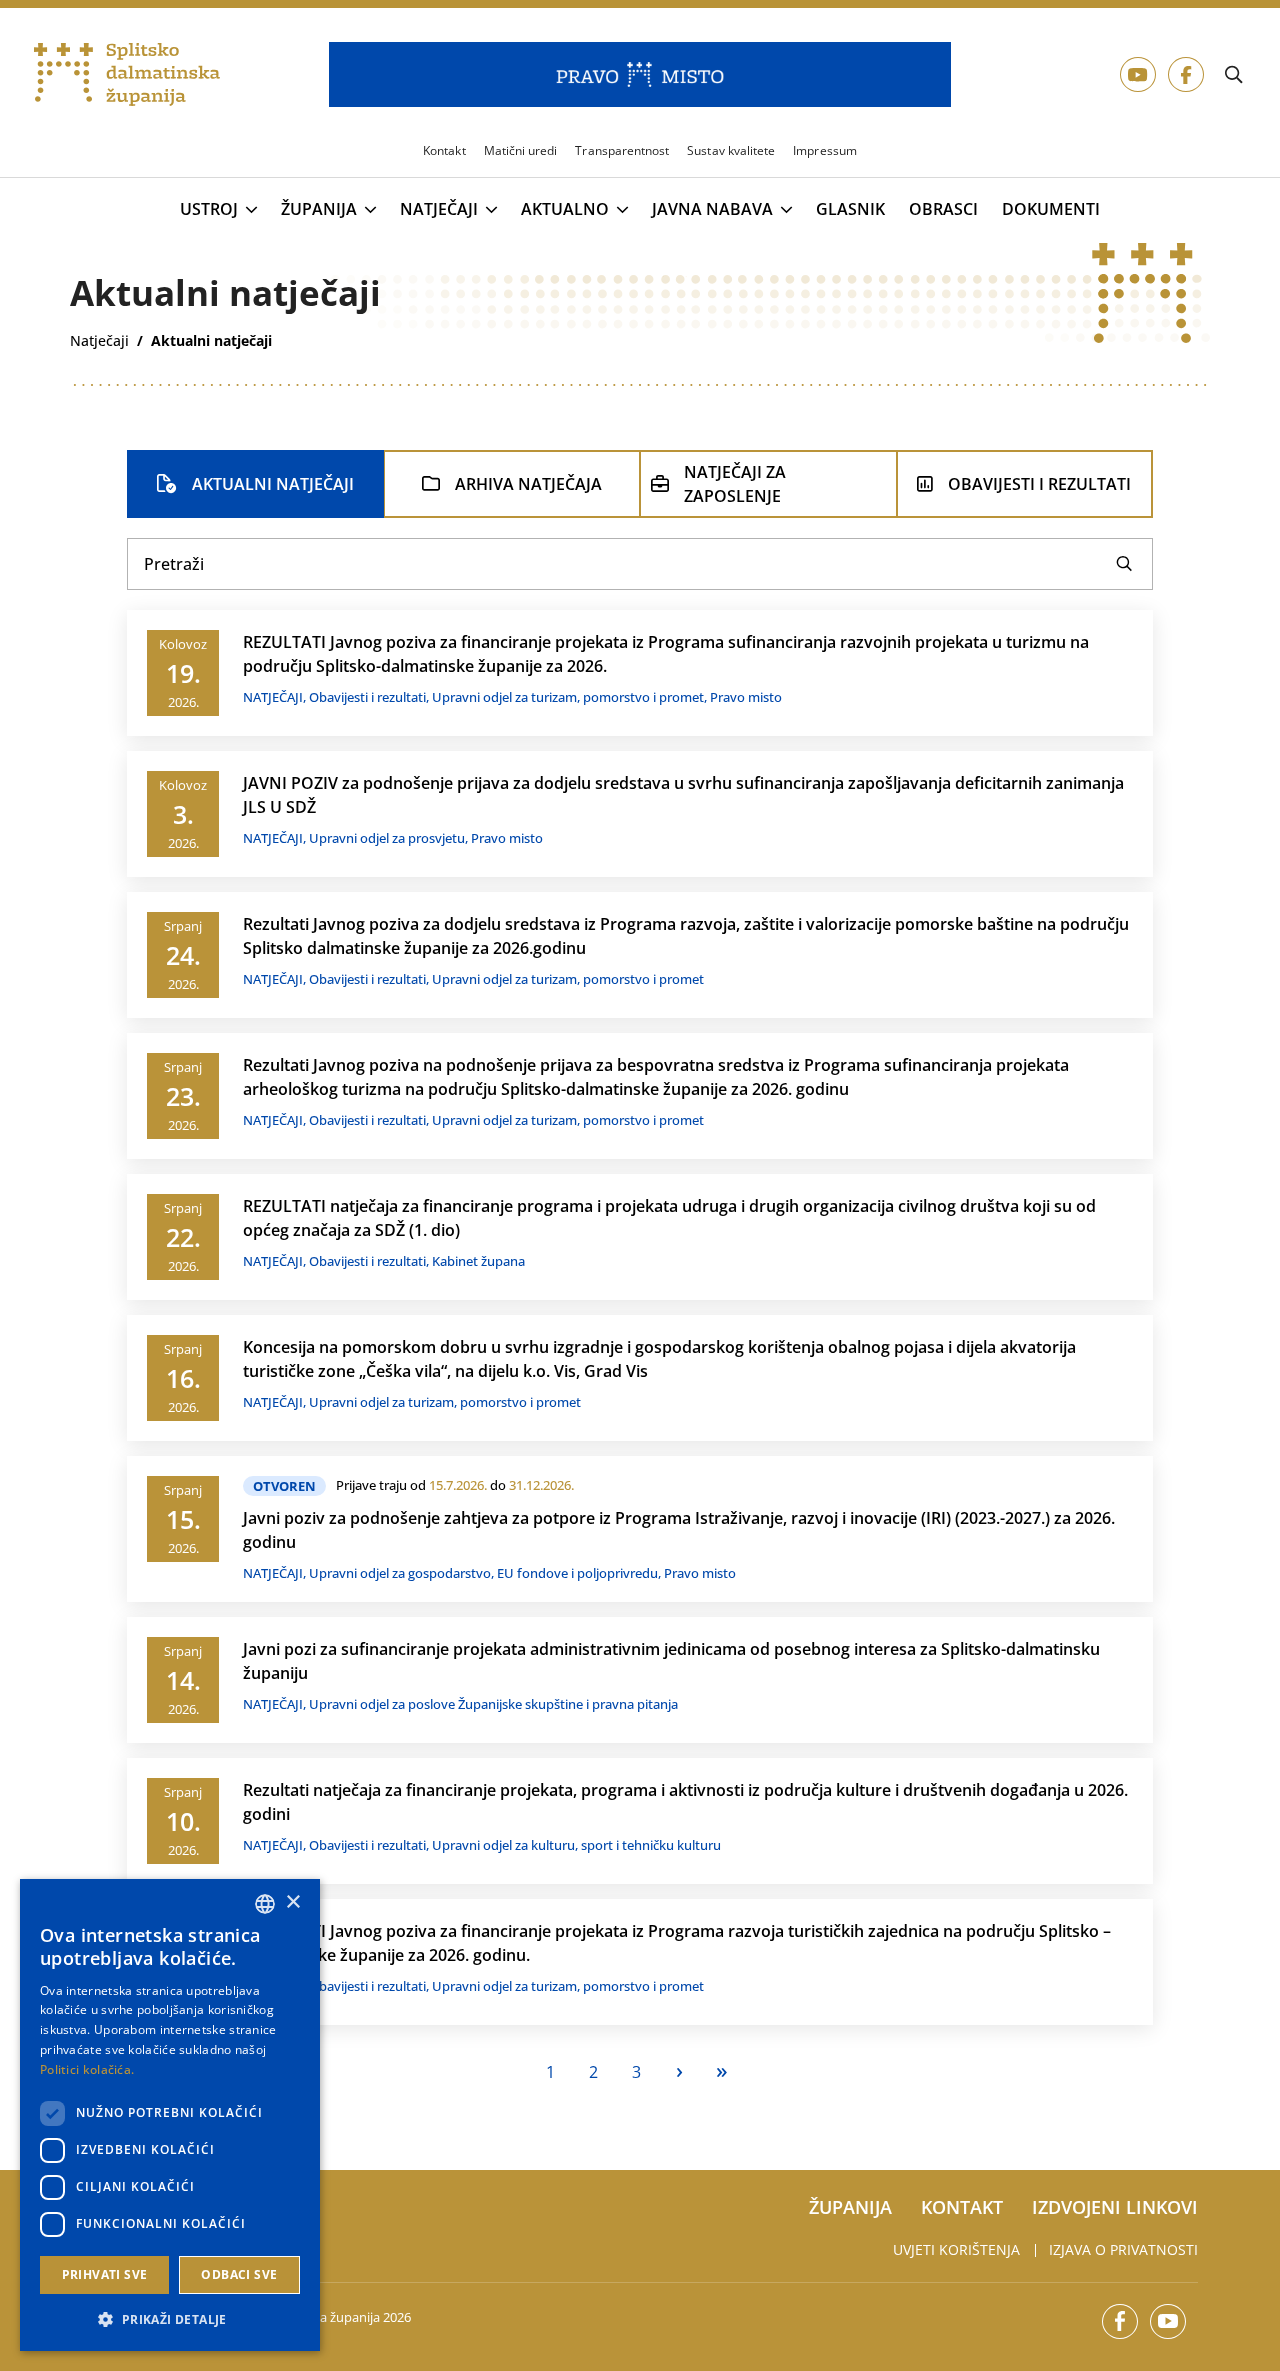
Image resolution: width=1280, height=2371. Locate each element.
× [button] (292, 1902)
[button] (170, 2319)
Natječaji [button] (439, 210)
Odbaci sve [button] (239, 2274)
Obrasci (943, 209)
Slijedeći (679, 2072)
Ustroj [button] (209, 210)
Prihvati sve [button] (105, 2274)
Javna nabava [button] (712, 210)
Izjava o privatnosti (1123, 2249)
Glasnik (850, 209)
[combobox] (265, 1904)
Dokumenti (1051, 209)
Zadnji (722, 2072)
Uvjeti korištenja (956, 2249)
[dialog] (170, 2115)
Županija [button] (319, 210)
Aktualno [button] (565, 210)
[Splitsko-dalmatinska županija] (127, 75)
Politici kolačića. (87, 2069)
